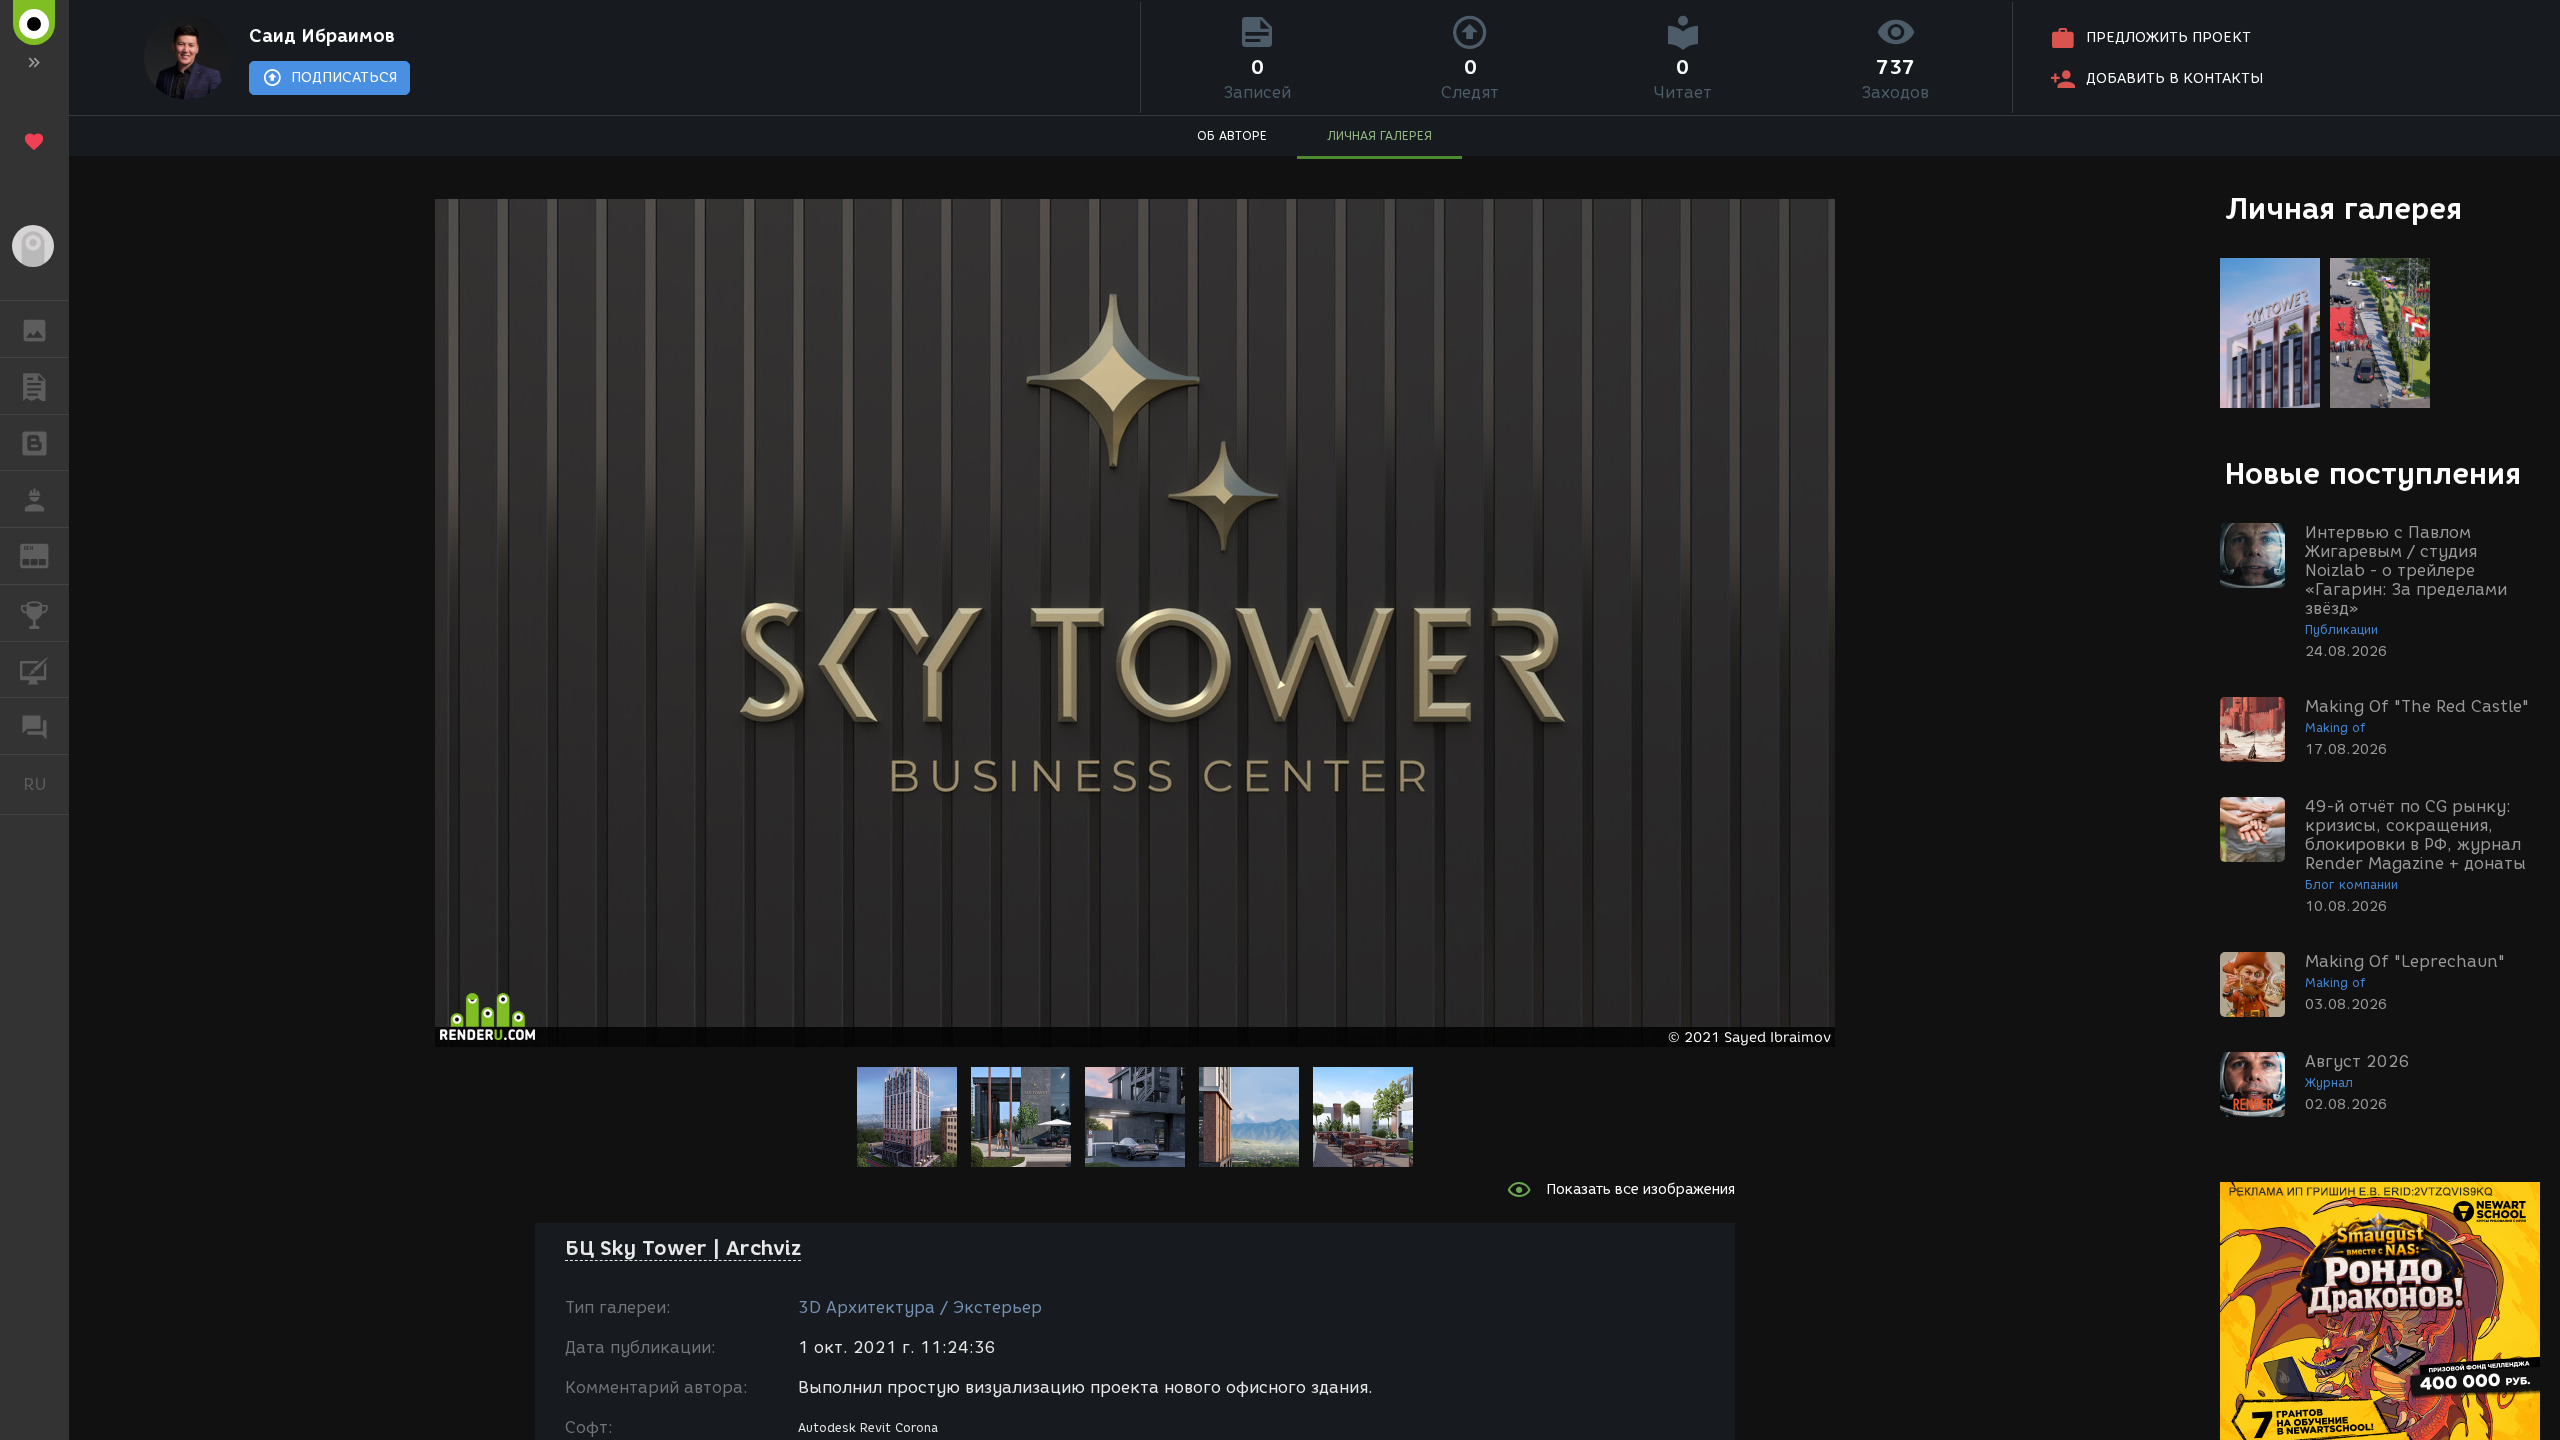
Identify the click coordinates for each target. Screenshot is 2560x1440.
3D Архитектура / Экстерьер (920, 1307)
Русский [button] (46, 784)
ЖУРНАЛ (46, 554)
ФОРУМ (34, 726)
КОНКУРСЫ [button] (34, 613)
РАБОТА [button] (34, 499)
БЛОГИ (34, 443)
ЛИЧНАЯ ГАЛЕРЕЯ (1379, 135)
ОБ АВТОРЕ (1232, 135)
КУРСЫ (34, 670)
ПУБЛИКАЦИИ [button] (34, 386)
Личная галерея (2343, 208)
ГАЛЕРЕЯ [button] (34, 329)
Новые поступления (2373, 473)
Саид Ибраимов (322, 36)
